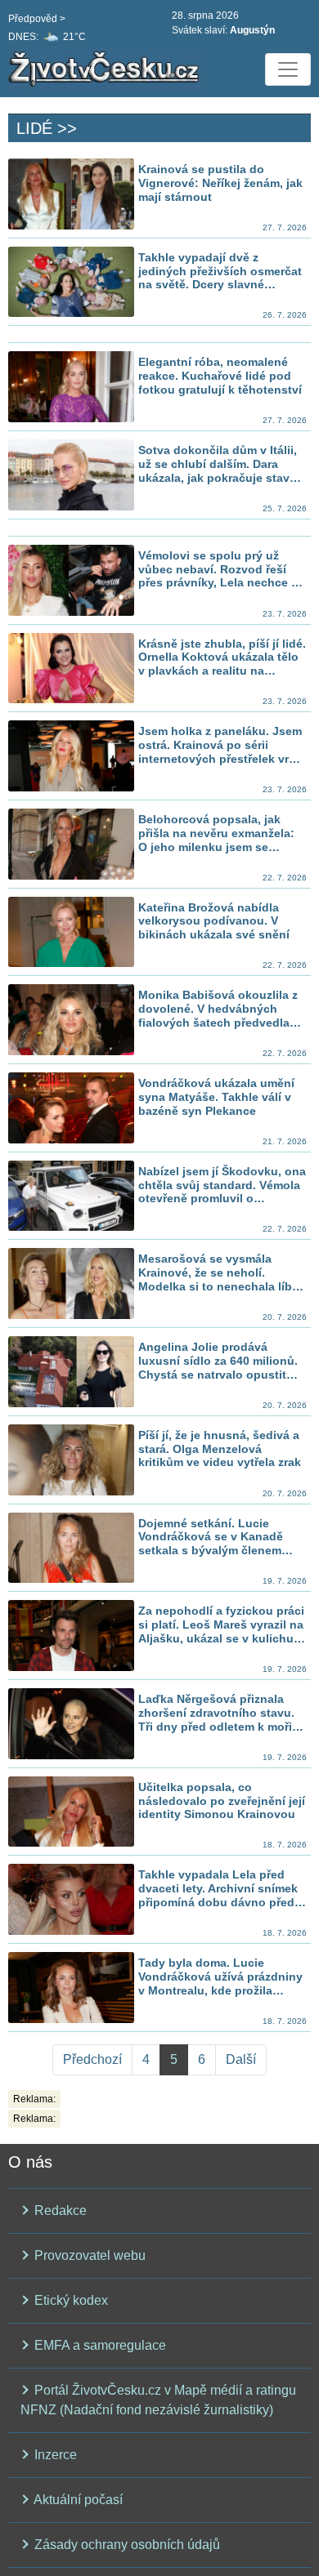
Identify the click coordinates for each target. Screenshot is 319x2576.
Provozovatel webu (88, 2255)
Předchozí (92, 2059)
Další (241, 2059)
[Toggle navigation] (288, 69)
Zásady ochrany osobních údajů (126, 2545)
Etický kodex (70, 2300)
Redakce (59, 2211)
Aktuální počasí (77, 2500)
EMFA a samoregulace (99, 2345)
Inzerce (54, 2455)
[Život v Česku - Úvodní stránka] (106, 69)
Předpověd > (37, 19)
